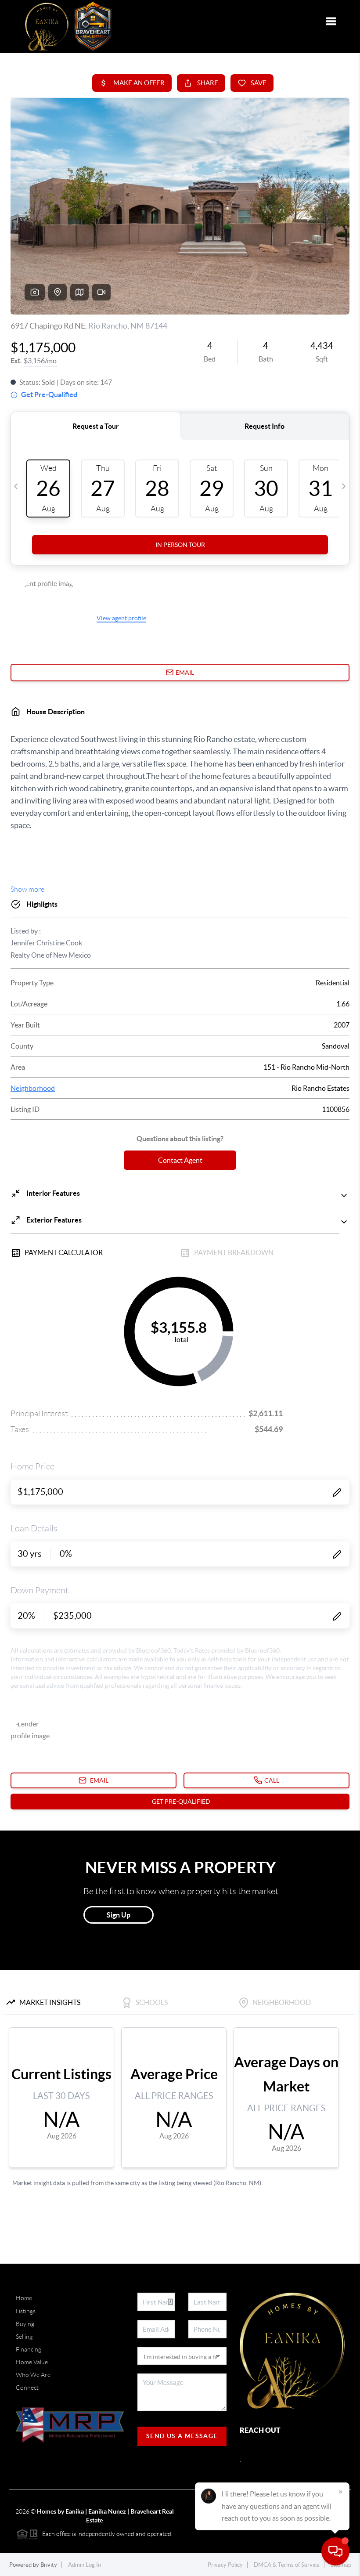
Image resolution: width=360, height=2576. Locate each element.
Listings (26, 2311)
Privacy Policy (225, 2565)
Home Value (32, 2362)
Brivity (49, 2565)
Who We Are (33, 2375)
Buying (25, 2324)
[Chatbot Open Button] (335, 2551)
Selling (24, 2337)
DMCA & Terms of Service (287, 2565)
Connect (27, 2388)
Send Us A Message (182, 2436)
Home (24, 2298)
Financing (29, 2349)
